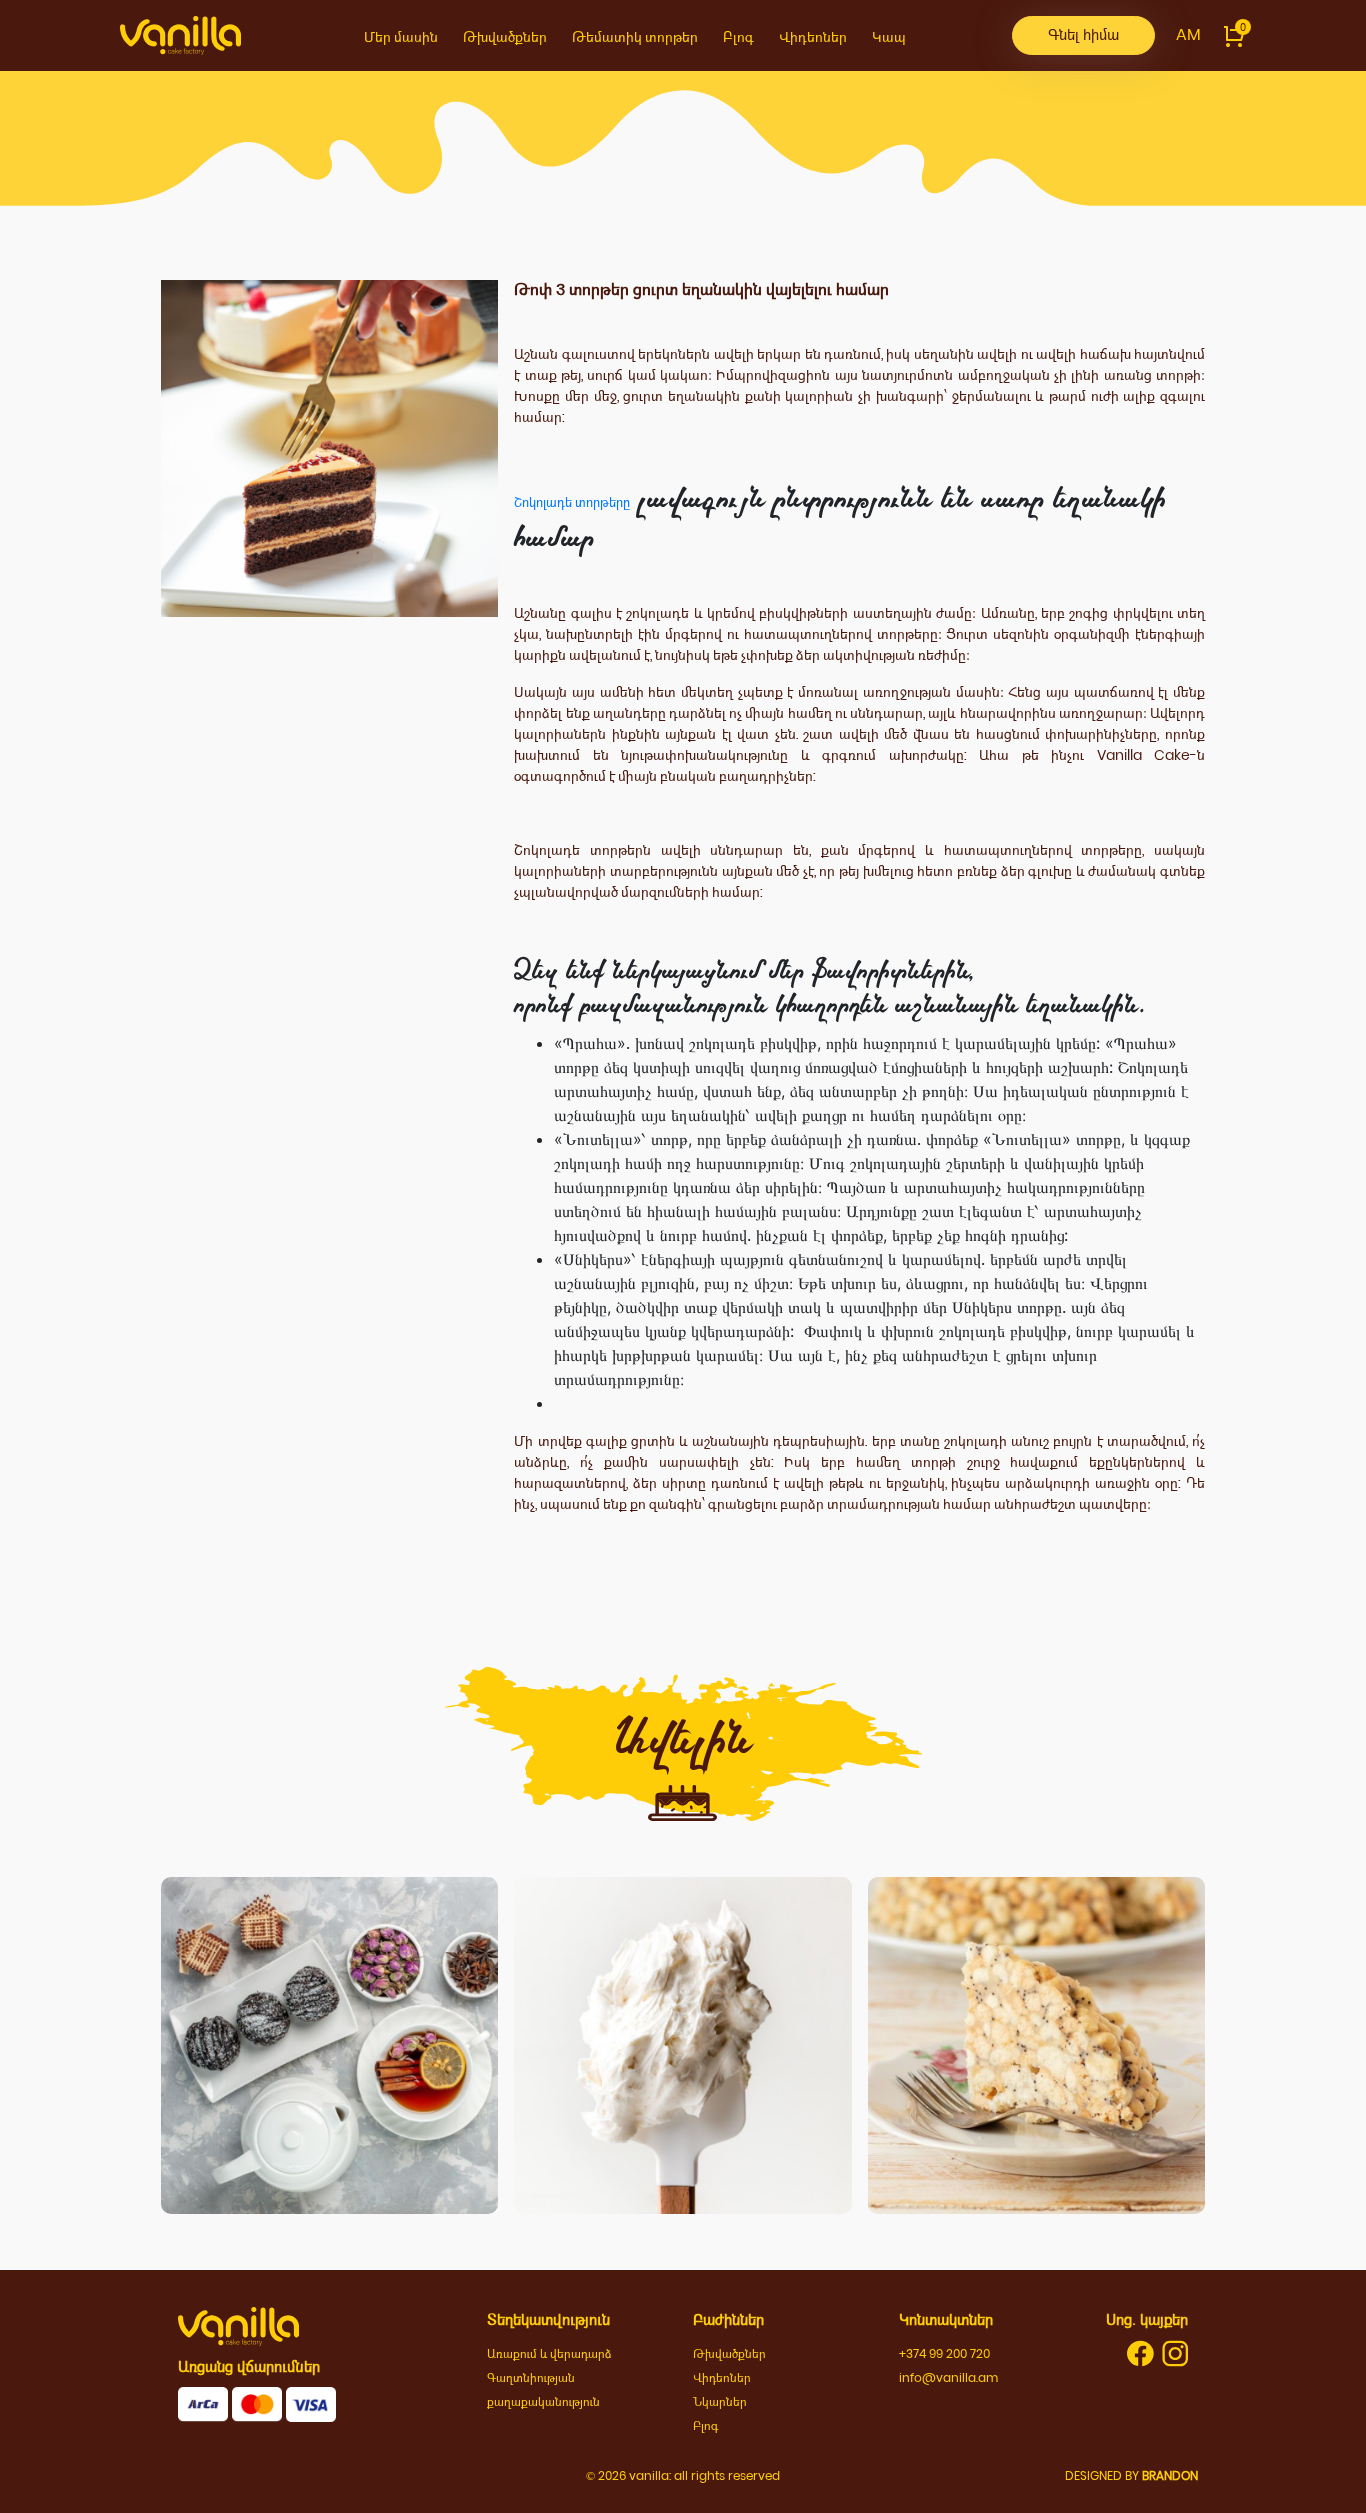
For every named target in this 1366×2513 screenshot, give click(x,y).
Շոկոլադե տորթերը (572, 502)
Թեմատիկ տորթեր (635, 37)
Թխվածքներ (505, 37)
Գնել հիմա (1083, 34)
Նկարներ (720, 2401)
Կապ (889, 37)
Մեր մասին (401, 37)
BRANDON (1170, 2475)
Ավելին (330, 2108)
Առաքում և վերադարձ (549, 2353)
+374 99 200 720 (944, 2353)
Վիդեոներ (813, 37)
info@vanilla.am (948, 2377)
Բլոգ (738, 37)
